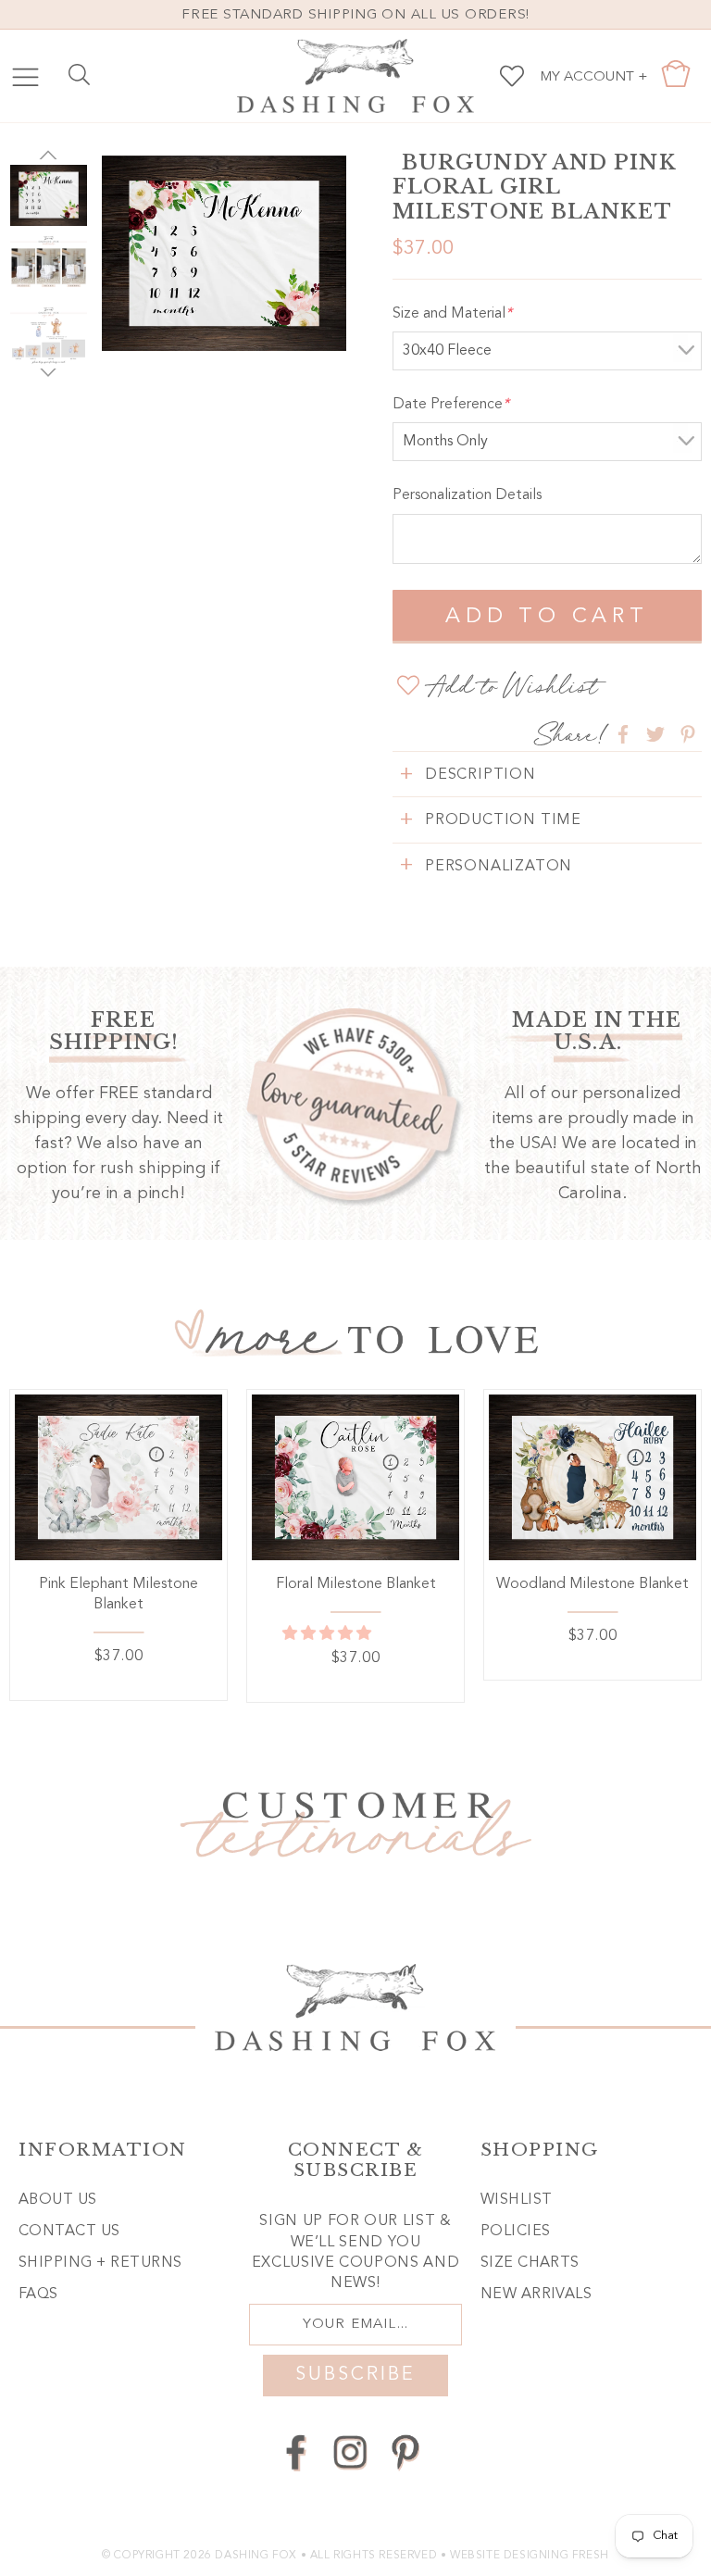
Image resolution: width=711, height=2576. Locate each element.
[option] (224, 253)
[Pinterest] (405, 2452)
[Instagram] (350, 2452)
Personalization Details (467, 495)
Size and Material (452, 314)
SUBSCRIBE (355, 2375)
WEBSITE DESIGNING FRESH (530, 2556)
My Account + (594, 77)
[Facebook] (296, 2452)
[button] (329, 1634)
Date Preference (451, 405)
